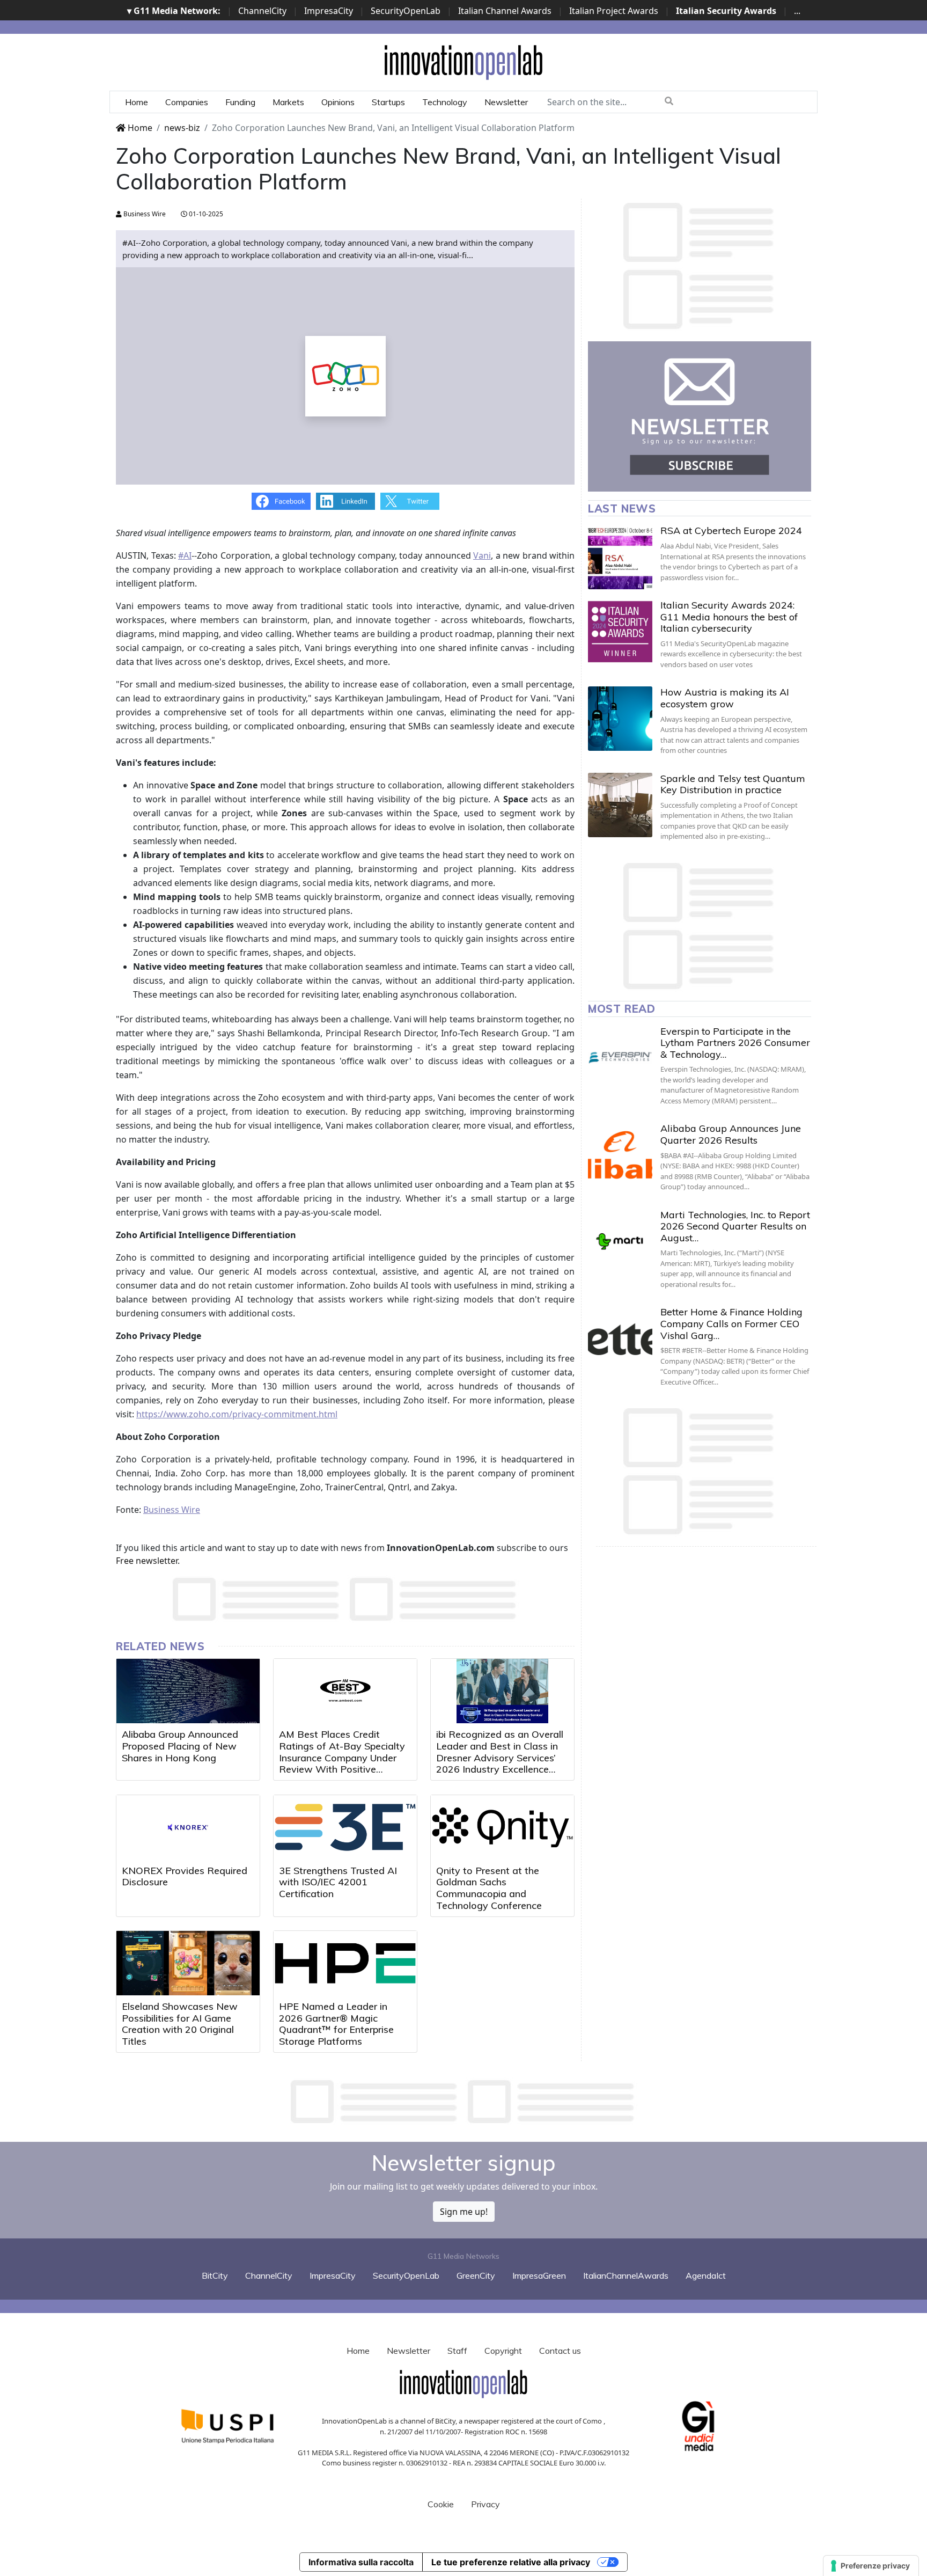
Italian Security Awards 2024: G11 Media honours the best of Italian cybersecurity (729, 617)
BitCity (215, 2275)
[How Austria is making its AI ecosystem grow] (620, 719)
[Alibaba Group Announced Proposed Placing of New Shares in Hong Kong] (188, 1691)
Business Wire (144, 214)
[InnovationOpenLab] (464, 62)
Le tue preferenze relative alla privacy (511, 2562)
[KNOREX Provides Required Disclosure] (188, 1827)
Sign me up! (464, 2212)
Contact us (560, 2351)
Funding (240, 102)
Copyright (503, 2351)
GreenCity (476, 2275)
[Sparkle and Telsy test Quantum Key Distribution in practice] (620, 805)
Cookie (441, 2504)
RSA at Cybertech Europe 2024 (731, 530)
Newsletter (506, 102)
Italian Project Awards (614, 11)
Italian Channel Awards (505, 11)
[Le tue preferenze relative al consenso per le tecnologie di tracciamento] (871, 2566)
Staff (457, 2351)
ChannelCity (262, 11)
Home (137, 102)
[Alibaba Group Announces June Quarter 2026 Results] (620, 1155)
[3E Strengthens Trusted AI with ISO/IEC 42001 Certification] (345, 1827)
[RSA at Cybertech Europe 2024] (620, 557)
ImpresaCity (329, 11)
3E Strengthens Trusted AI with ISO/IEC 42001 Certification (338, 1882)
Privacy (485, 2504)
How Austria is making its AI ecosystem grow (725, 698)
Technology (445, 102)
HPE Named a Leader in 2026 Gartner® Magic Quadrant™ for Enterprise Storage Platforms (336, 2024)
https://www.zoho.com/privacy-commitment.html (237, 1414)
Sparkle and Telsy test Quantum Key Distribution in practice (733, 784)
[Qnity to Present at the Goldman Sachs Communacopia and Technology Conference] (502, 1827)
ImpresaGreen (539, 2275)
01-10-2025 (205, 214)
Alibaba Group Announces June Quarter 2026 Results (731, 1134)
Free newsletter (147, 1561)
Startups (388, 102)
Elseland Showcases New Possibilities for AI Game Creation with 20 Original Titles (180, 2024)
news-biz (182, 128)
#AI (185, 555)
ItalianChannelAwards (626, 2275)
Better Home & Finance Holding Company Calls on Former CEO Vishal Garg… (731, 1323)
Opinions (338, 102)
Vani (482, 555)
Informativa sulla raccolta (361, 2562)
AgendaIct (706, 2275)
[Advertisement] (464, 2102)
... (797, 11)
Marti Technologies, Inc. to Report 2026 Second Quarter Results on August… (735, 1226)
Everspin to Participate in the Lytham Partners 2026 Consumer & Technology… (735, 1043)
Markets (288, 102)
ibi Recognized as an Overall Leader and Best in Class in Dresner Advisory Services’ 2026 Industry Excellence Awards (500, 1757)
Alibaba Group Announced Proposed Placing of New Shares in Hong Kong (180, 1746)
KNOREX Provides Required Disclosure (185, 1876)
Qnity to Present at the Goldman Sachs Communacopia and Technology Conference (489, 1888)
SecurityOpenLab (406, 11)
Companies (187, 102)
